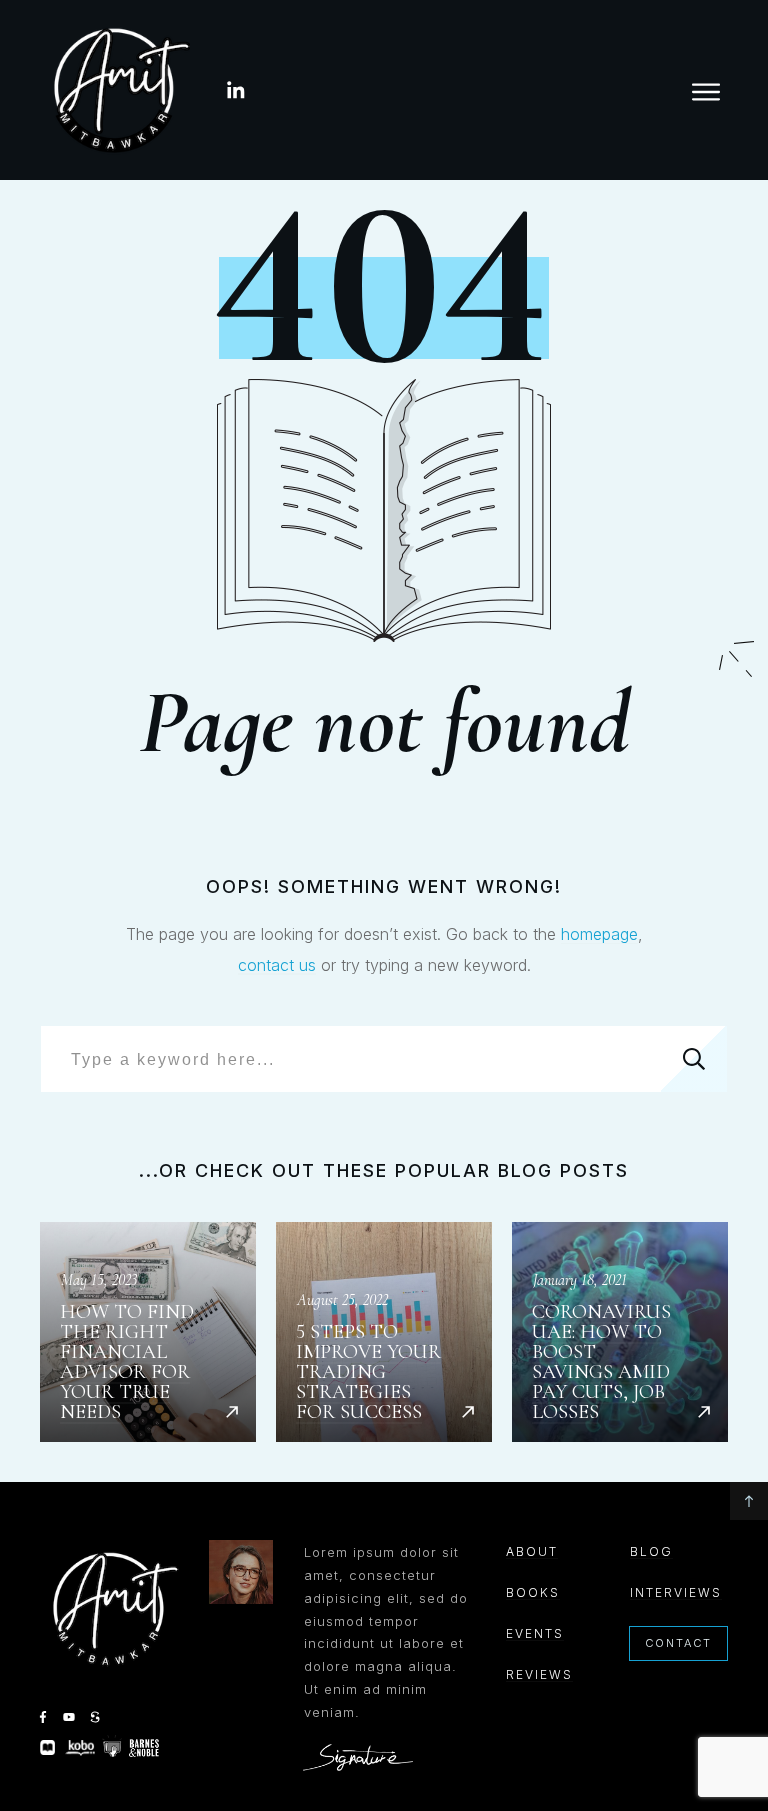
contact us (277, 965)
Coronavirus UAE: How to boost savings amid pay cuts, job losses (620, 1332)
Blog (651, 1551)
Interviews (676, 1592)
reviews (539, 1674)
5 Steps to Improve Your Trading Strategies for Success (384, 1332)
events (535, 1633)
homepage (599, 934)
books (533, 1592)
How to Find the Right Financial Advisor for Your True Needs (148, 1332)
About (532, 1551)
